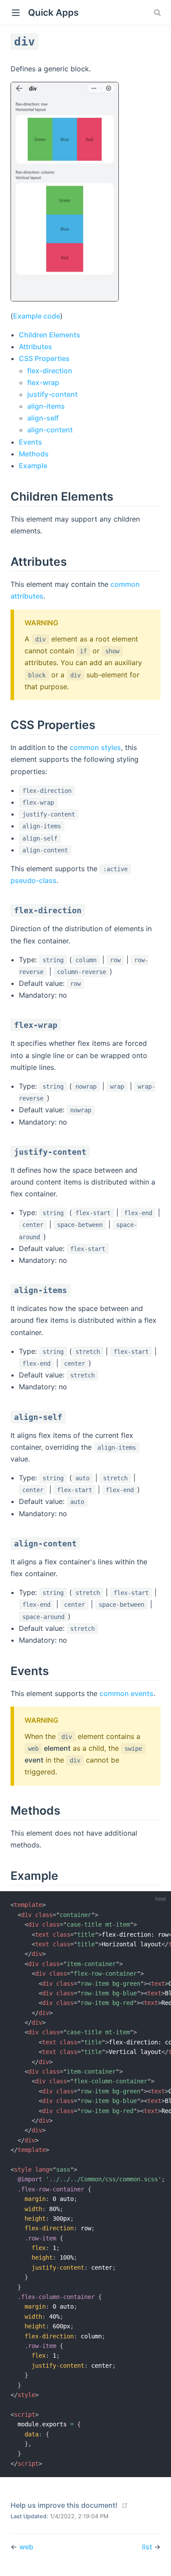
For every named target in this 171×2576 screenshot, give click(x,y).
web (26, 2547)
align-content (50, 430)
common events (126, 1693)
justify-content (52, 394)
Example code (37, 316)
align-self (43, 418)
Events (30, 442)
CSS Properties (44, 358)
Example (33, 466)
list (148, 2547)
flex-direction (50, 371)
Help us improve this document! (64, 2505)
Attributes (36, 347)
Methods (34, 454)
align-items (46, 406)
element (49, 1748)
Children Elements (50, 335)
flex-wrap (43, 382)
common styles (95, 747)
